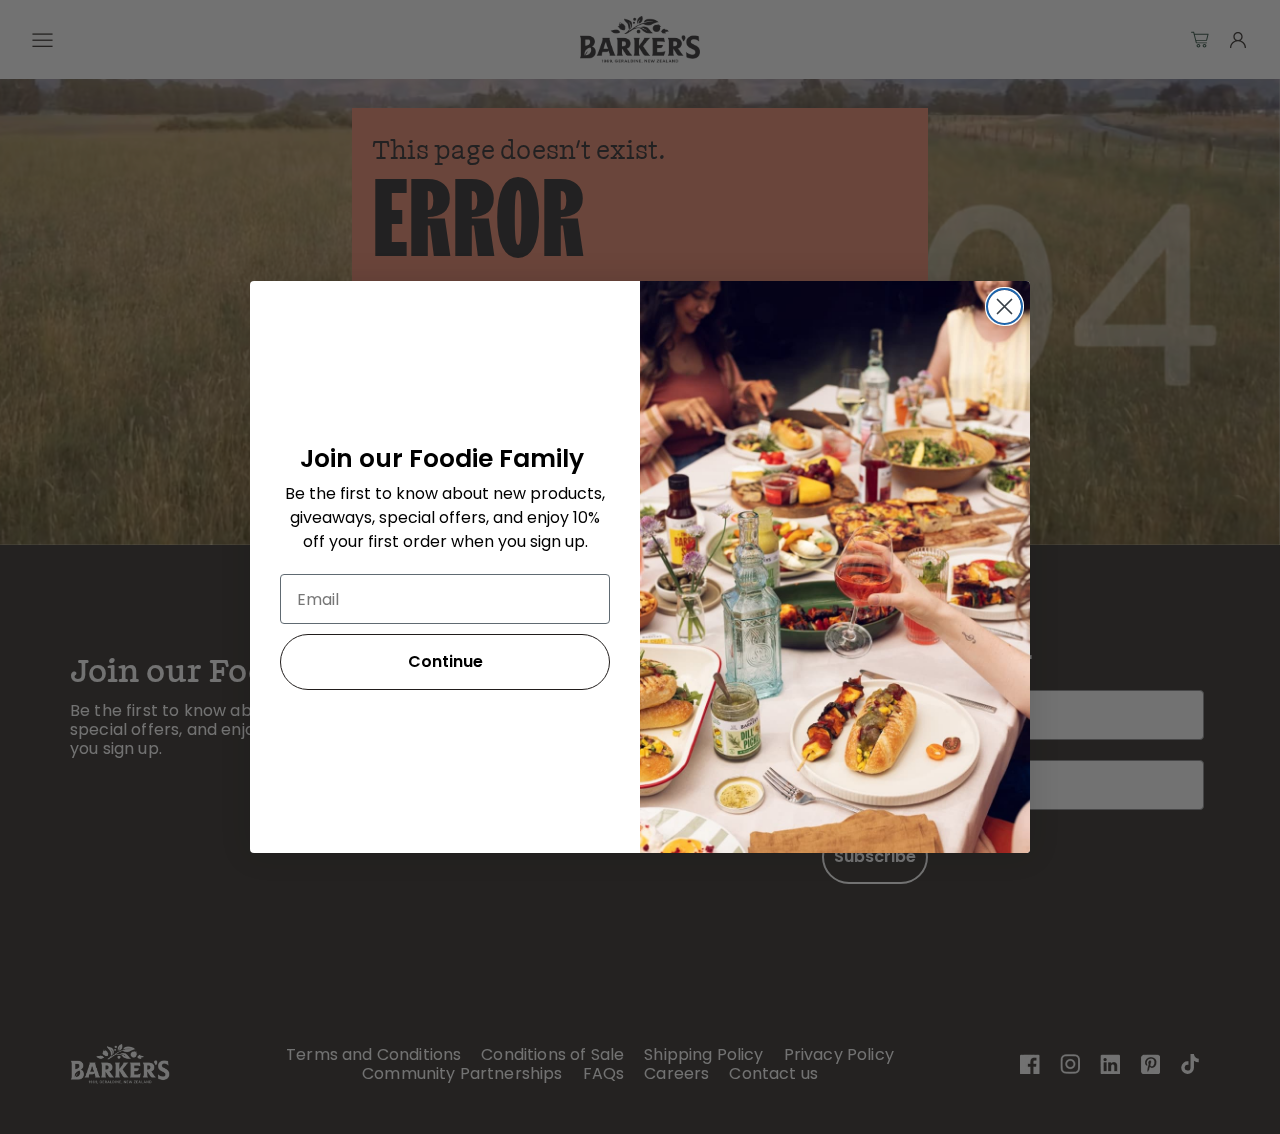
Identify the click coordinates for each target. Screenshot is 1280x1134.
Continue (445, 661)
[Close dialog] (1004, 306)
